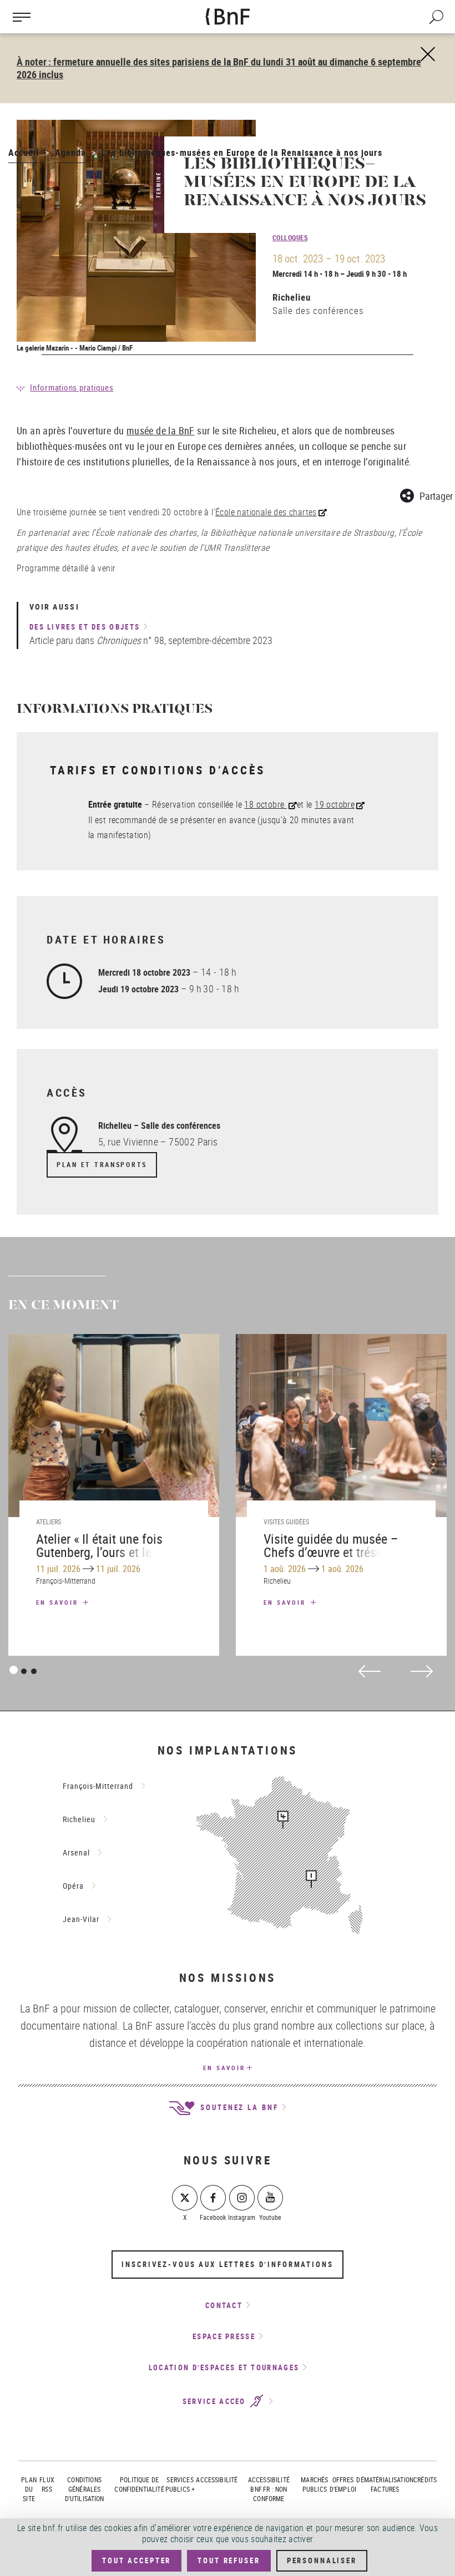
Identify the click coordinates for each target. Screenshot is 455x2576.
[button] (426, 494)
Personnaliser (322, 2560)
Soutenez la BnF (237, 2107)
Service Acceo (216, 2401)
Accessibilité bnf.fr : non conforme (269, 2489)
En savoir (59, 1602)
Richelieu (292, 297)
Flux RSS (47, 2484)
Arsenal (76, 1852)
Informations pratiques (72, 387)
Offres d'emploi (343, 2484)
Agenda (70, 153)
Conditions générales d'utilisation (85, 2489)
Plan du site (29, 2489)
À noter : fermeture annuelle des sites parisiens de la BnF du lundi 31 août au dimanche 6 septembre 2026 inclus (219, 68)
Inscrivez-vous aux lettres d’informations (227, 2264)
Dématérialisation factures (385, 2484)
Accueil (24, 153)
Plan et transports (102, 1165)
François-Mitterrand (98, 1786)
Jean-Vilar (81, 1919)
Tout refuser (229, 2560)
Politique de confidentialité (139, 2484)
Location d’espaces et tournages (224, 2367)
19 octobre (335, 804)
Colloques (290, 237)
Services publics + (180, 2484)
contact (224, 2305)
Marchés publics (314, 2484)
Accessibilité (217, 2479)
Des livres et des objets (85, 627)
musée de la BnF (161, 430)
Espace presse (224, 2336)
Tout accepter (136, 2560)
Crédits (425, 2479)
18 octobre (265, 804)
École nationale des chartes (266, 512)
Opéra (73, 1886)
